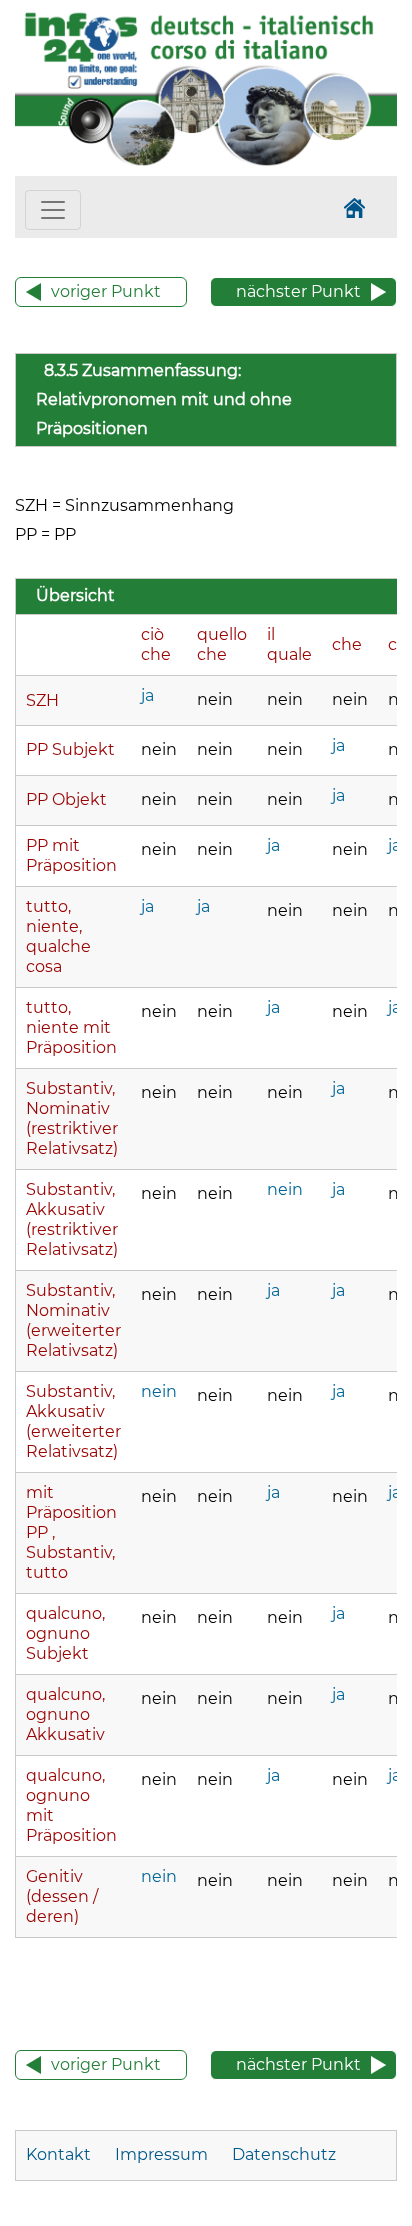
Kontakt (60, 2154)
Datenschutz (284, 2154)
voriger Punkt (106, 291)
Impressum (161, 2154)
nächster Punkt (298, 291)
